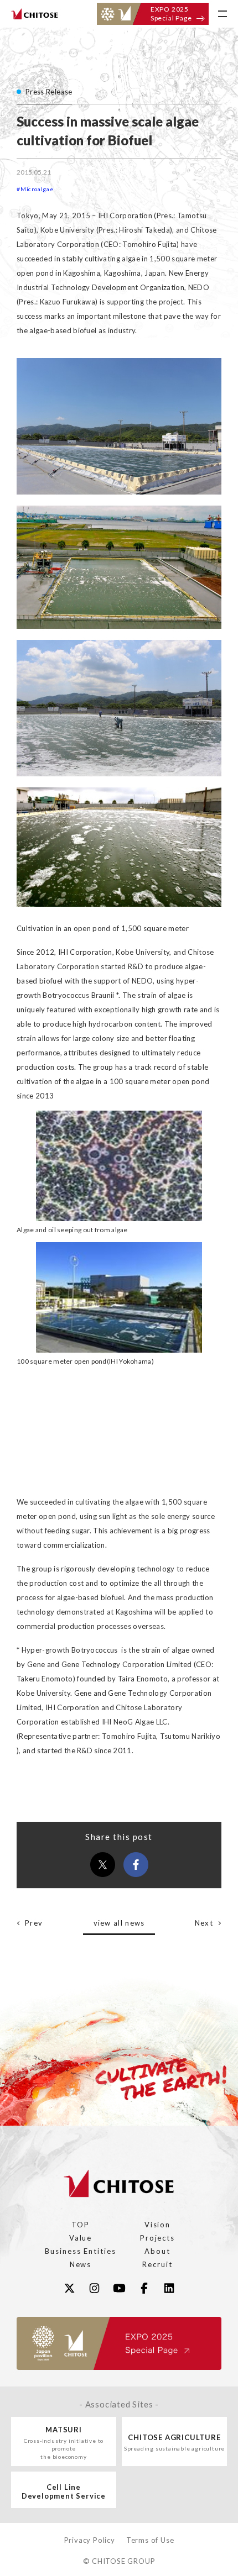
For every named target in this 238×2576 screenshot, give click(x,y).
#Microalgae (35, 189)
